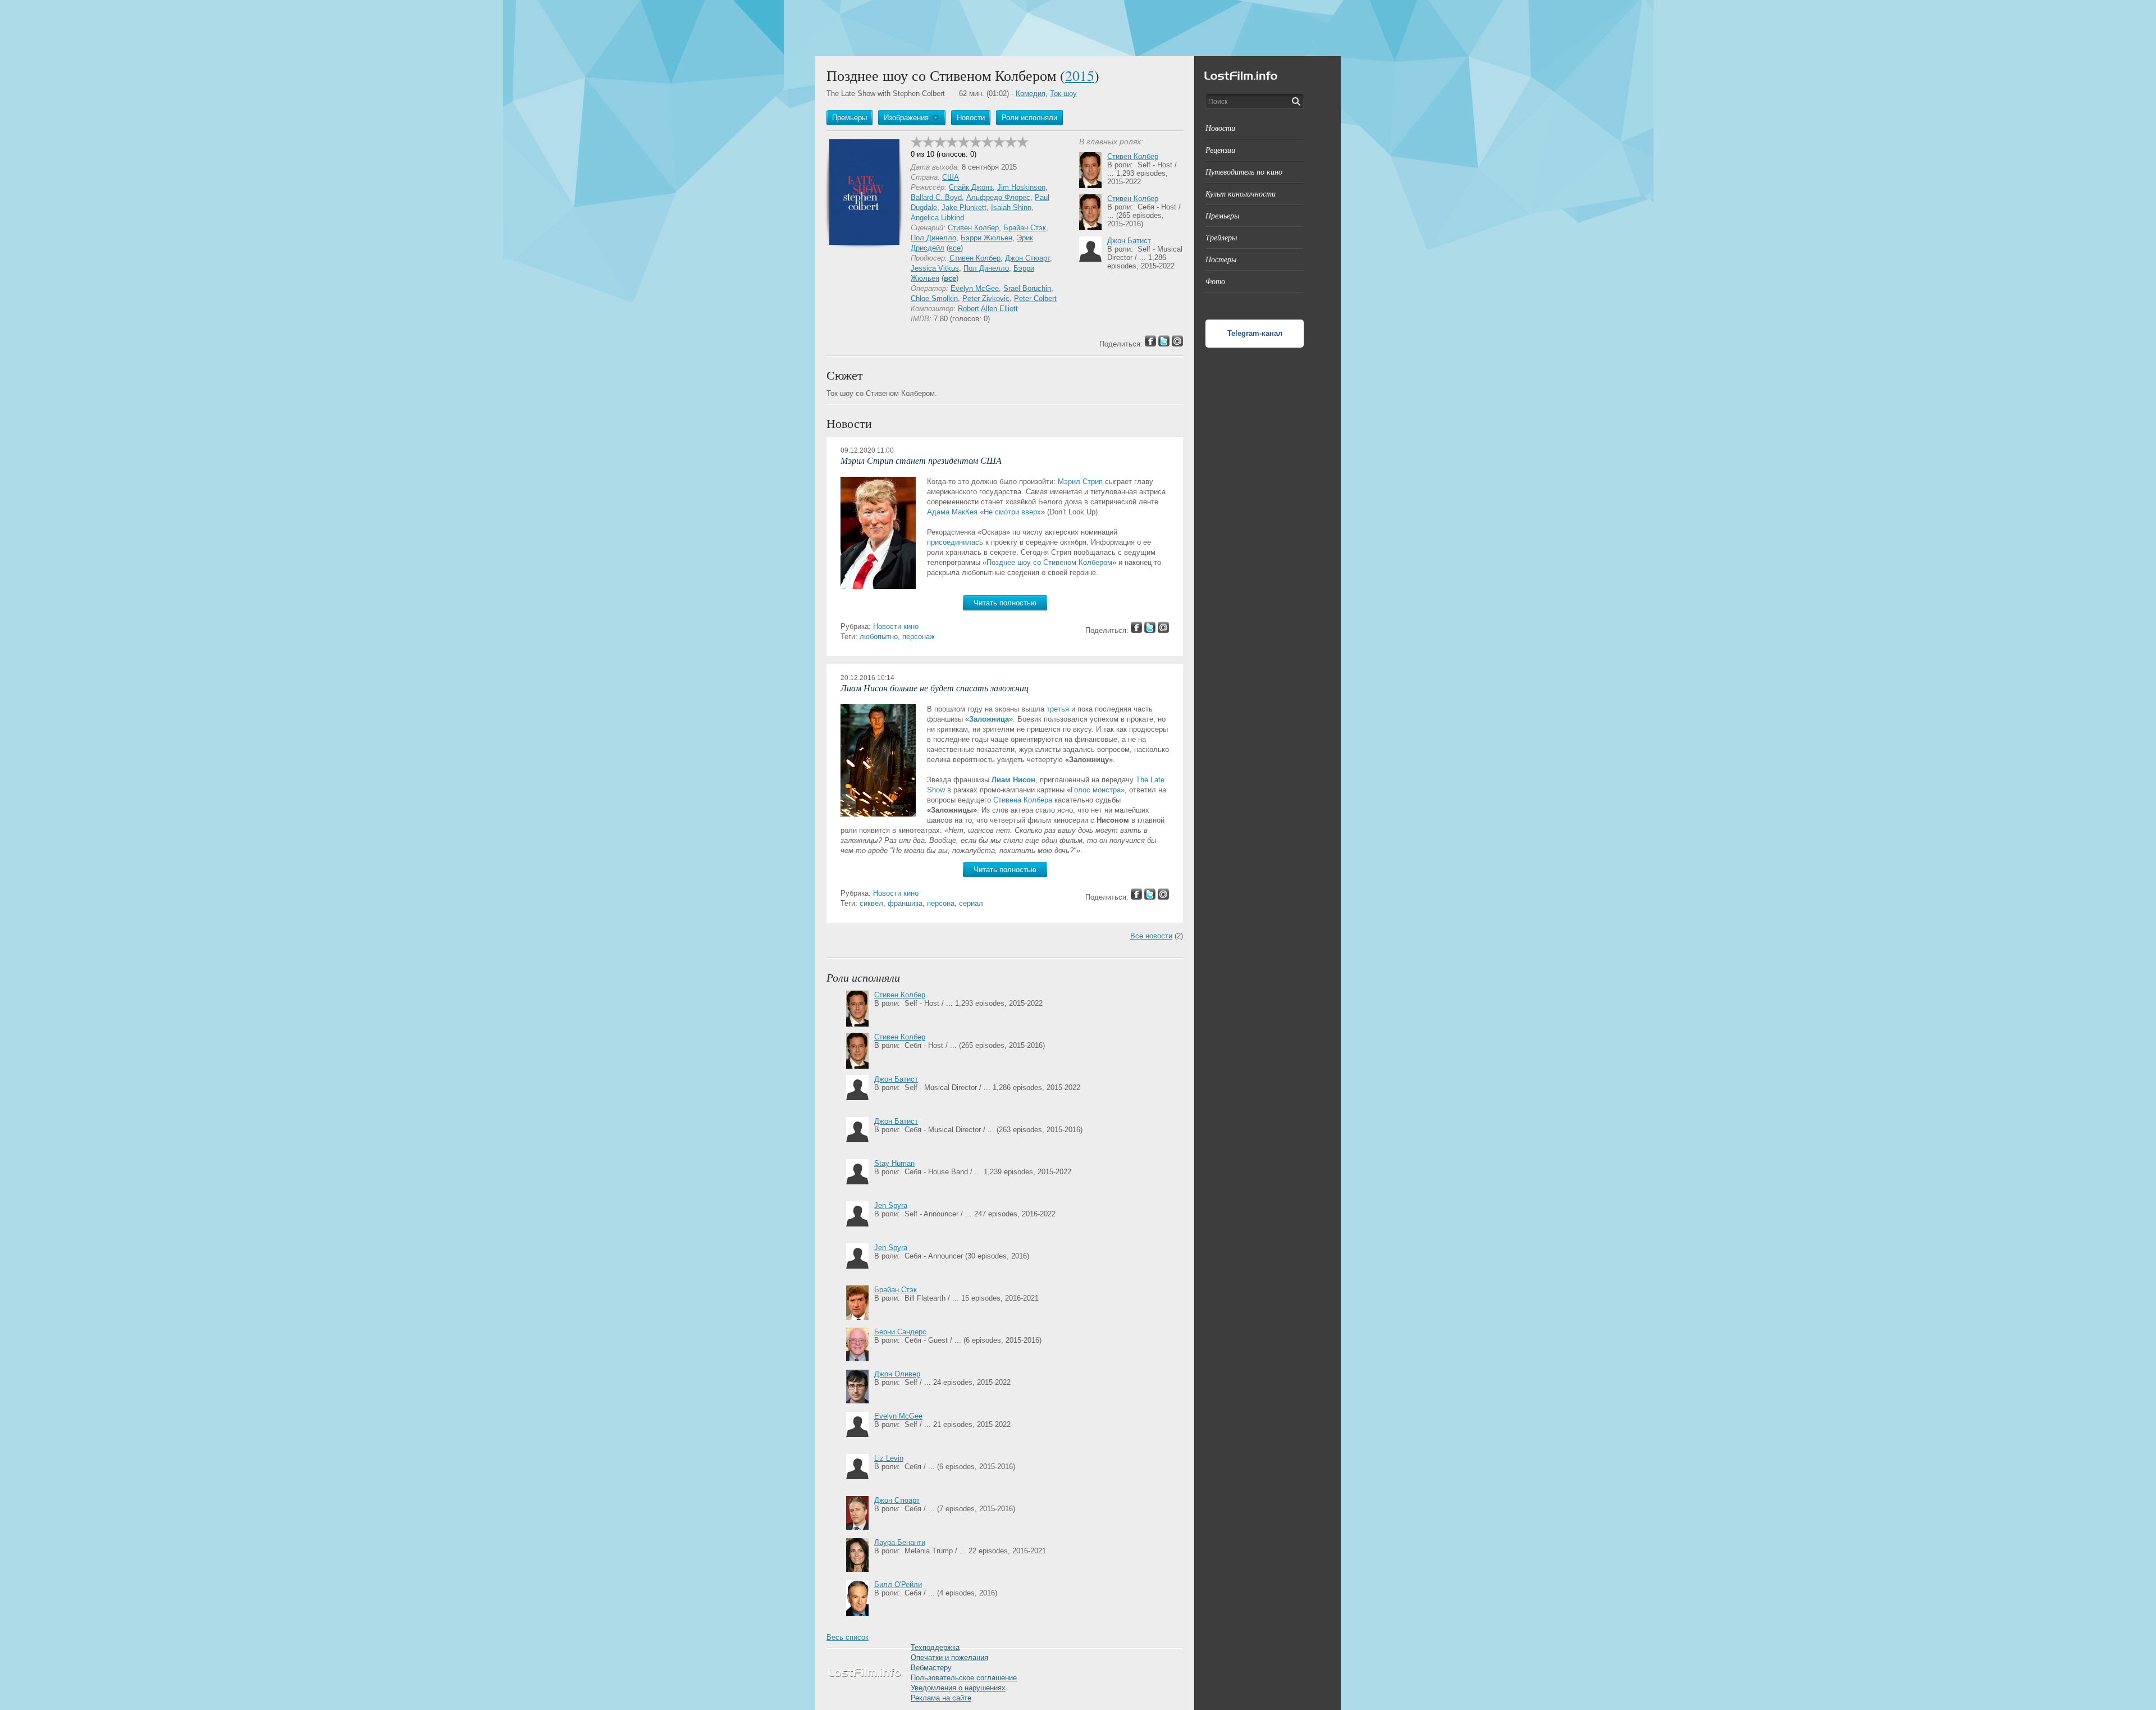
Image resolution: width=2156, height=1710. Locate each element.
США (951, 177)
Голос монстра (1096, 790)
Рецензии (1220, 150)
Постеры (1221, 259)
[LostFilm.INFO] (1078, 28)
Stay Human (894, 1163)
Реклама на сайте (941, 1698)
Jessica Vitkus (935, 268)
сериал (971, 903)
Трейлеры (1221, 237)
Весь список (848, 1637)
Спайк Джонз (971, 187)
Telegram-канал (1255, 333)
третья (1058, 709)
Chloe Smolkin (934, 298)
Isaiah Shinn (1011, 208)
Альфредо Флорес (998, 197)
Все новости (1151, 936)
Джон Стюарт (1027, 258)
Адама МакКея (952, 512)
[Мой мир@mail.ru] (1163, 630)
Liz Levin (889, 1458)
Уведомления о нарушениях (958, 1688)
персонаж (919, 637)
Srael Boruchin (1027, 288)
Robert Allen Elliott (988, 309)
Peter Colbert (1035, 298)
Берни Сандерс (900, 1332)
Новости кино (896, 626)
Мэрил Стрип (1080, 482)
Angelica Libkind (937, 218)
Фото (1215, 281)
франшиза (905, 903)
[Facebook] (1136, 630)
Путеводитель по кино (1244, 172)
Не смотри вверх (1012, 512)
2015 (1080, 75)
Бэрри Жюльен (986, 238)
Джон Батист (1129, 241)
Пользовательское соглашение (964, 1678)
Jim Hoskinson (1021, 187)
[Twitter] (1150, 630)
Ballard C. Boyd (936, 197)
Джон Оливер (897, 1374)
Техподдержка (935, 1647)
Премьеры (1222, 215)
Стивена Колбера (1023, 800)
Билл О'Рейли (898, 1584)
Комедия (1031, 94)
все (955, 248)
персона (941, 903)
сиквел (871, 903)
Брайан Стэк (1025, 228)
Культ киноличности (1241, 193)
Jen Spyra (891, 1205)
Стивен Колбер (973, 228)
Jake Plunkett (964, 208)
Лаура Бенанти (900, 1542)
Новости (1220, 128)
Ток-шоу (1063, 94)
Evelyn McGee (975, 288)
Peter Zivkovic (986, 298)
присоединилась (955, 542)
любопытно (879, 637)
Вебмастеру (931, 1668)
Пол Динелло (933, 238)
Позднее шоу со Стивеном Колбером (1049, 562)
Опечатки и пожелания (949, 1657)
